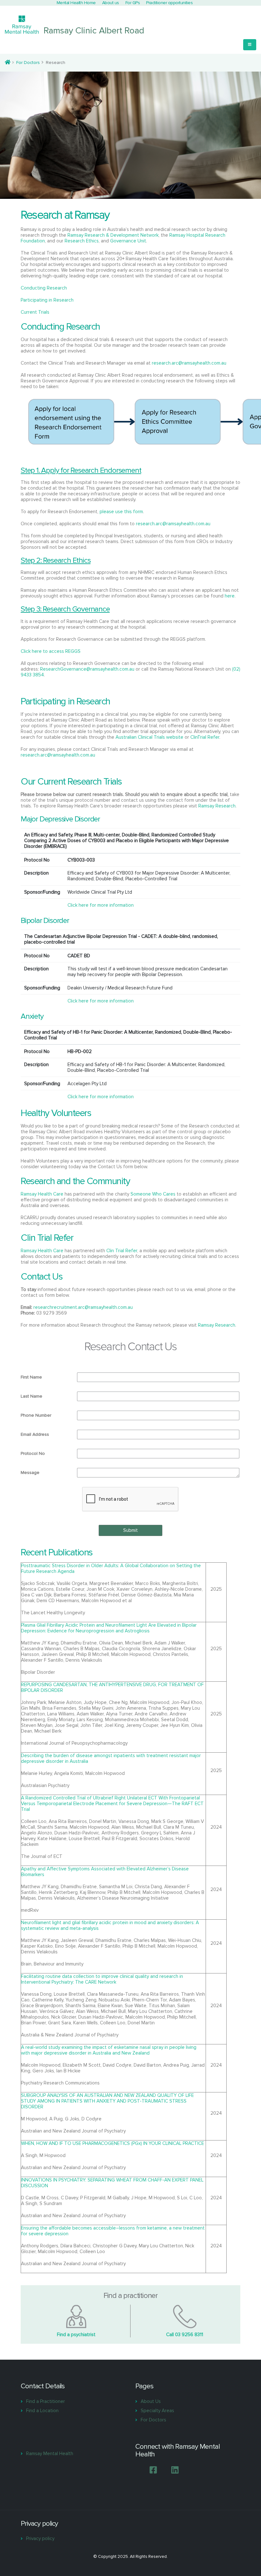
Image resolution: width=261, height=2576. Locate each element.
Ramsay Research (217, 806)
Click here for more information (101, 905)
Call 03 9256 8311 (185, 2335)
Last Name (32, 1396)
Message (30, 1473)
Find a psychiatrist (76, 2335)
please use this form (121, 512)
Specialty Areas (157, 2411)
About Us (151, 2401)
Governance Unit (128, 241)
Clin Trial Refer (122, 1251)
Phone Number (36, 1415)
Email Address (35, 1434)
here (230, 596)
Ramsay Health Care (42, 1194)
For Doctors (28, 63)
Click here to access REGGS (51, 651)
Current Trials (35, 312)
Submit (130, 1530)
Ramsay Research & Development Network (113, 235)
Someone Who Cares (153, 1194)
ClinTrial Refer (205, 737)
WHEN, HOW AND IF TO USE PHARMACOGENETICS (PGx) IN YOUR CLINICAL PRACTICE (113, 2143)
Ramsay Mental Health (50, 2454)
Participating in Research (47, 300)
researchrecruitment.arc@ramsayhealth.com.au (83, 1307)
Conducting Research (44, 288)
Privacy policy (40, 2538)
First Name (31, 1377)
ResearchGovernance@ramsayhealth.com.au (87, 669)
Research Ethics (82, 241)
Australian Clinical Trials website (149, 737)
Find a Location (42, 2411)
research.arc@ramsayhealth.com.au (189, 363)
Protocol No (33, 1453)
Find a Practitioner (46, 2401)
